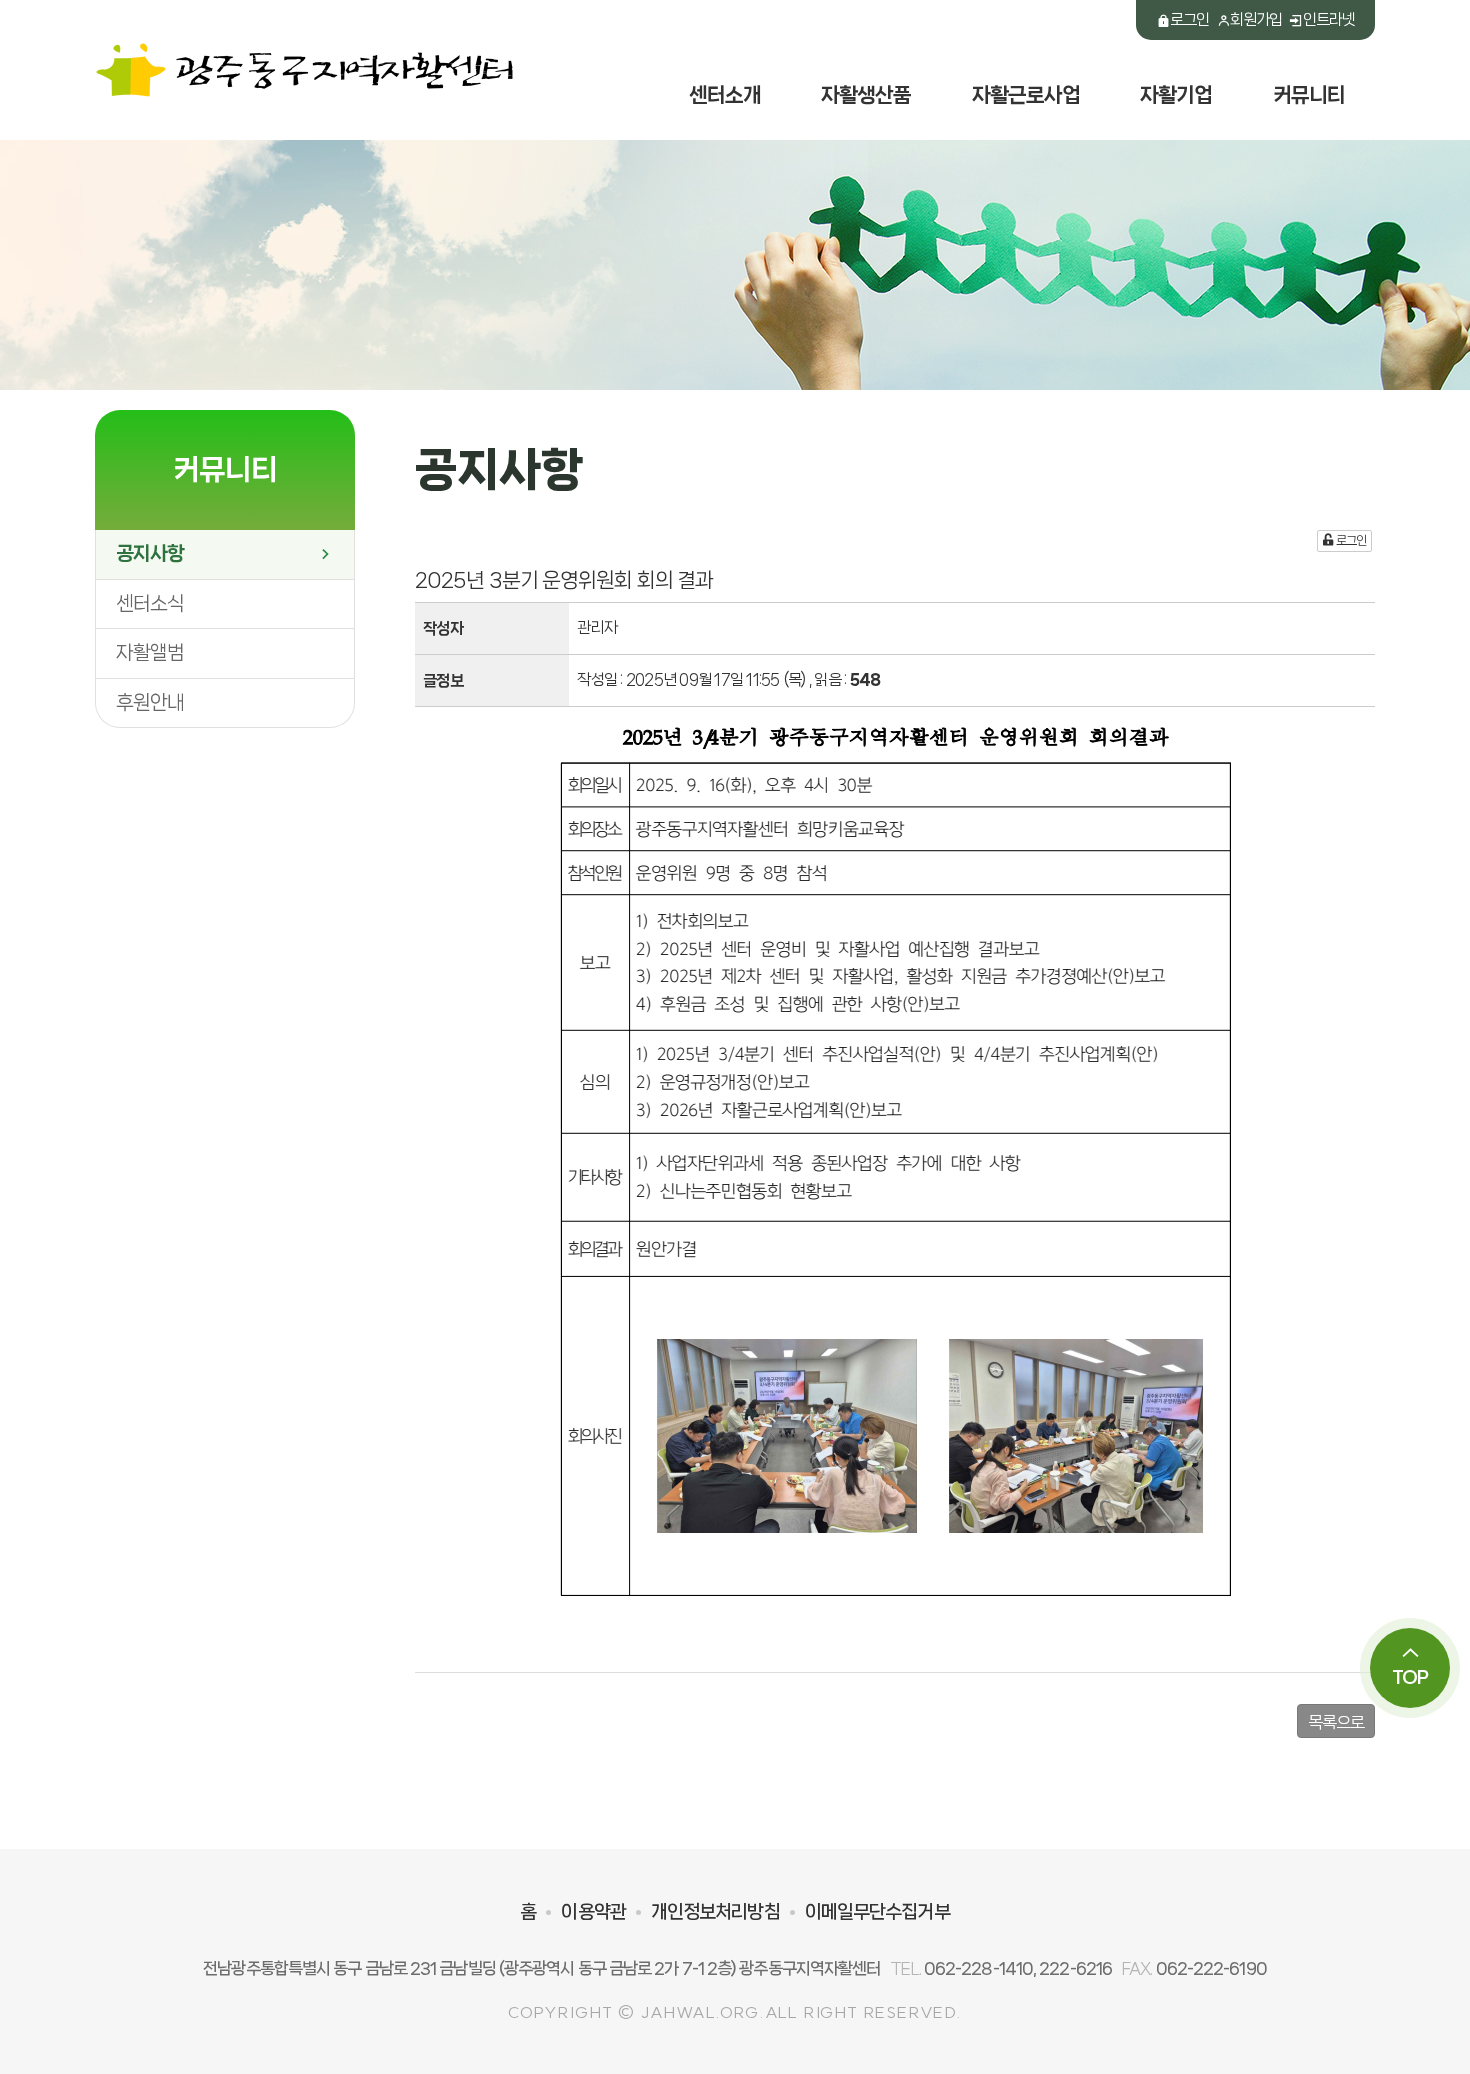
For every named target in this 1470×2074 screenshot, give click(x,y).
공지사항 (150, 553)
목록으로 (1336, 1722)
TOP (1410, 1677)
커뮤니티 (1309, 95)
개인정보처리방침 (715, 1912)
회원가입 (1256, 19)
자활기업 (1176, 95)
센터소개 (725, 95)
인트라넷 (1329, 19)
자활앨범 (150, 652)
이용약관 (593, 1912)
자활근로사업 (1026, 95)
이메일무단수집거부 (877, 1912)
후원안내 (150, 702)
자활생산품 (866, 95)
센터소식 (150, 603)
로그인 (1189, 19)
